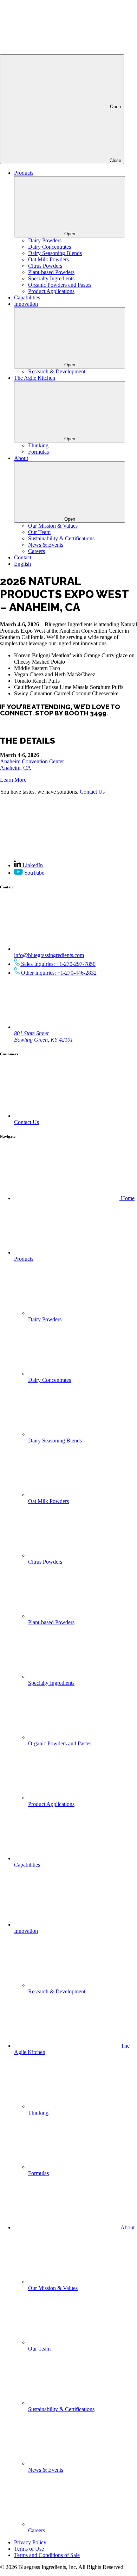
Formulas (38, 452)
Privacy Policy (30, 2542)
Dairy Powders (45, 240)
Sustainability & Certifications (61, 538)
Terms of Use (29, 2549)
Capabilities (27, 297)
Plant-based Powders (51, 272)
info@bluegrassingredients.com (49, 955)
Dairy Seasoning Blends (55, 253)
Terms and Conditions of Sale (47, 2555)
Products (24, 173)
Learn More (13, 780)
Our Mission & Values (53, 526)
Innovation (26, 304)
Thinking (38, 445)
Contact (23, 557)
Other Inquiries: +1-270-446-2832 (58, 973)
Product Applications (51, 291)
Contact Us (92, 792)
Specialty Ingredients (51, 278)
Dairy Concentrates (50, 247)
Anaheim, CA (16, 768)
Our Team (39, 532)
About (21, 458)
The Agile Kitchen (35, 378)
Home (127, 1198)
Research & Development (57, 371)
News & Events (46, 545)
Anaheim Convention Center (32, 761)
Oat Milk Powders (48, 259)
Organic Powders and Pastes (60, 285)
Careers (37, 551)
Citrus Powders (45, 266)
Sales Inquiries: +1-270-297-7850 (58, 964)
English (22, 564)
